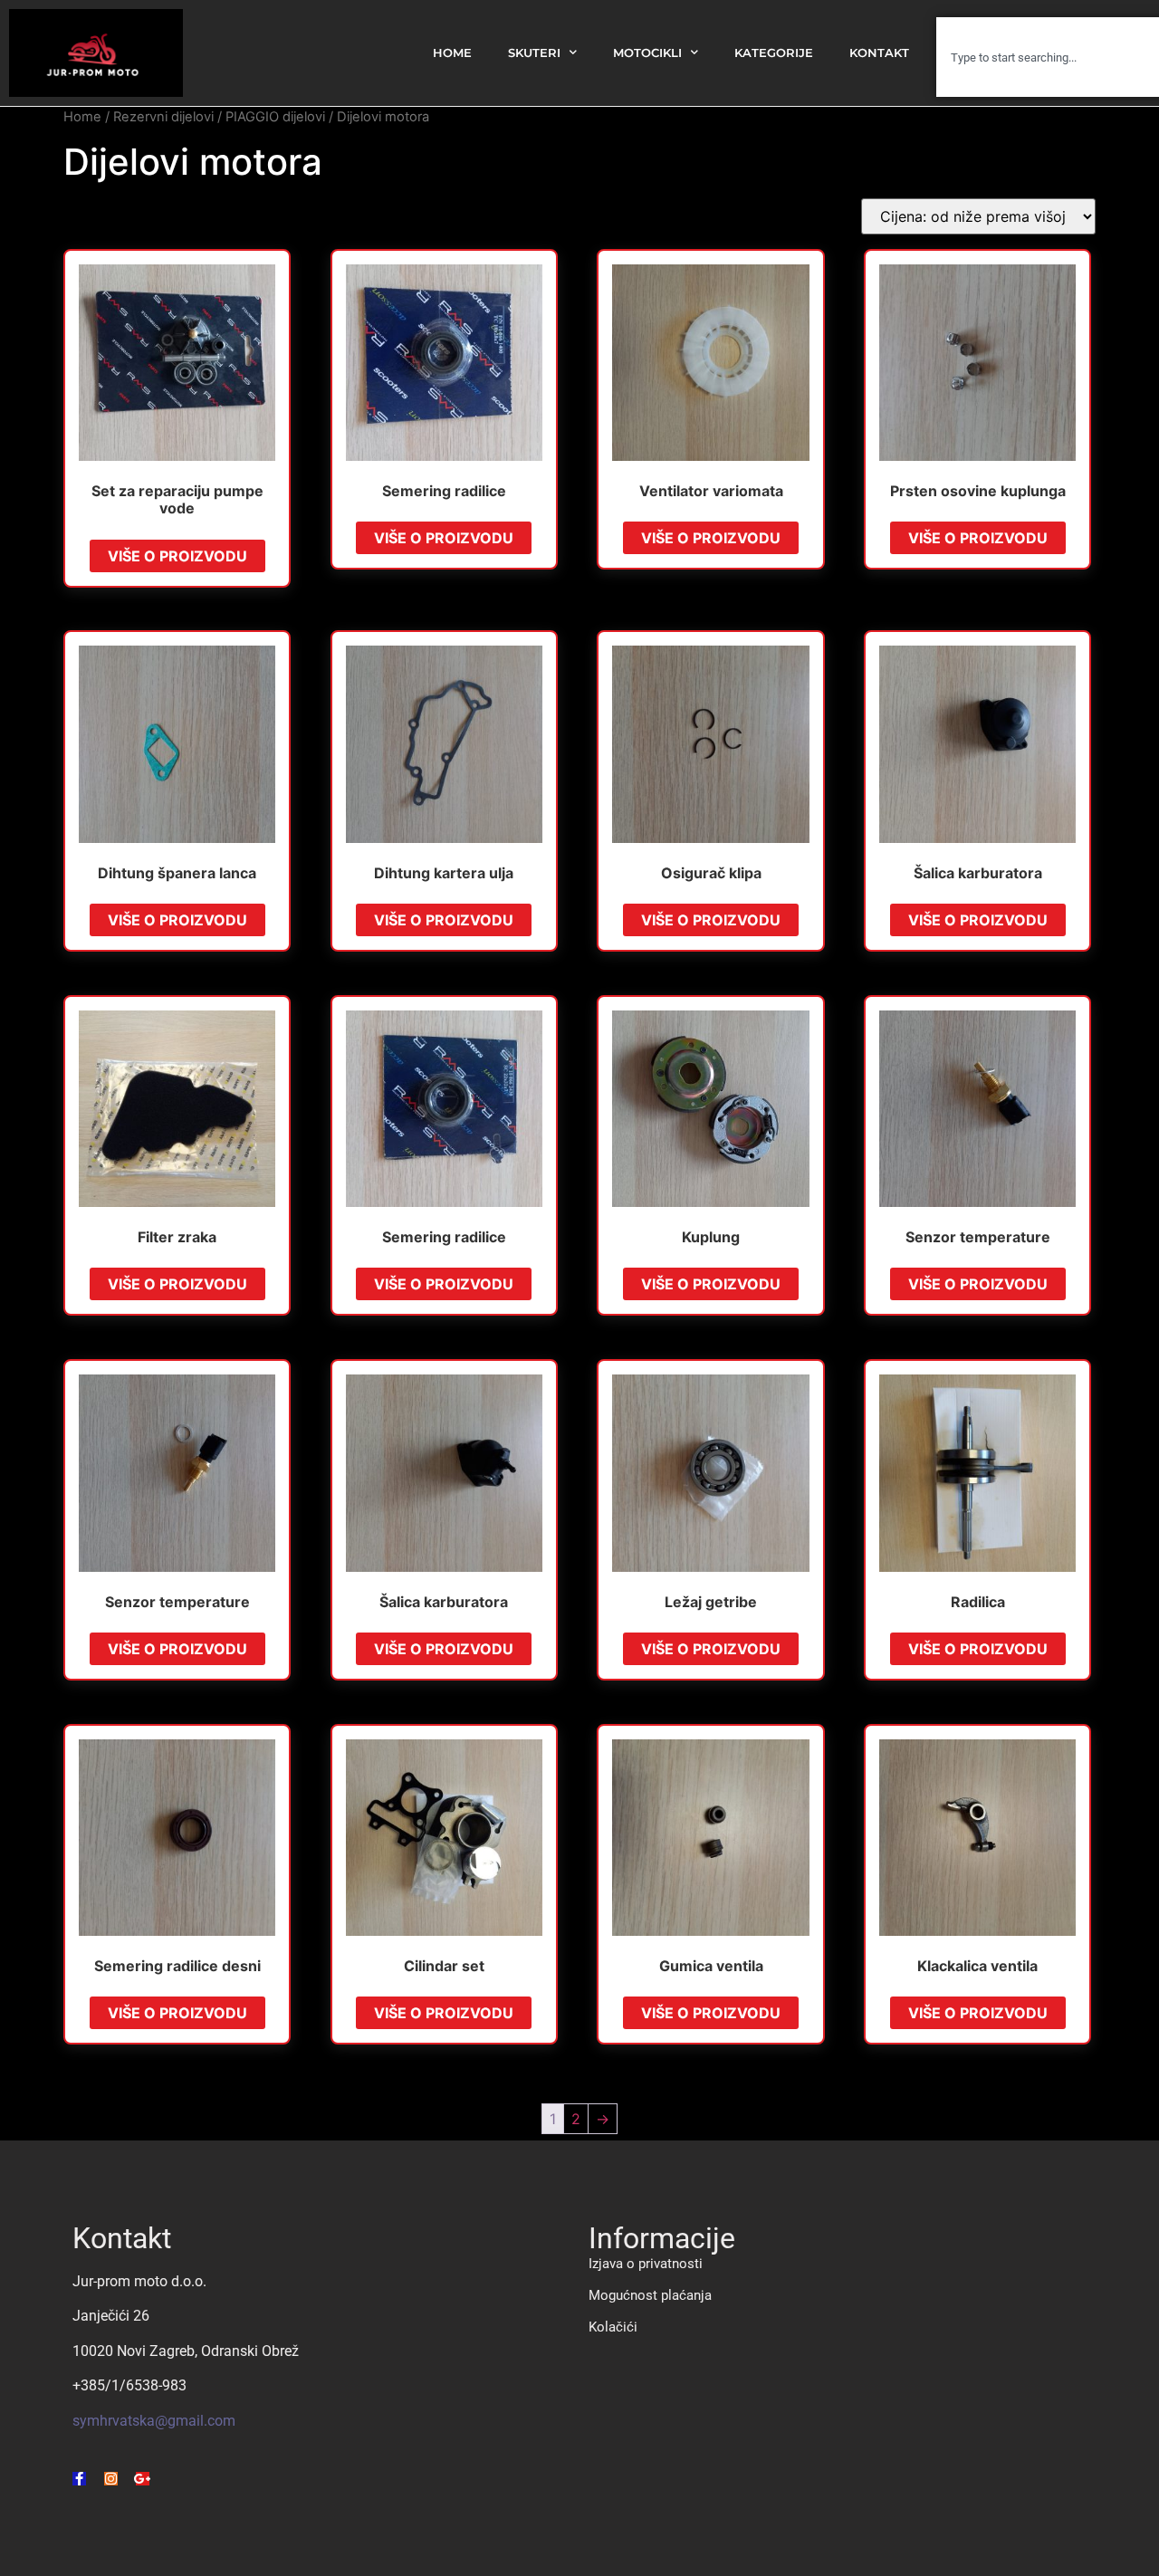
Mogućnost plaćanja (650, 2295)
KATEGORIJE (774, 53)
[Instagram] (111, 2479)
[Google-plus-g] (143, 2479)
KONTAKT (879, 53)
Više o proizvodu (177, 556)
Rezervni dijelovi (163, 117)
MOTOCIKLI (647, 53)
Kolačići (613, 2327)
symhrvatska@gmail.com (154, 2421)
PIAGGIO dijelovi (275, 117)
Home (82, 117)
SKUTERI (534, 53)
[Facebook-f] (79, 2479)
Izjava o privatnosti (646, 2264)
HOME (452, 53)
